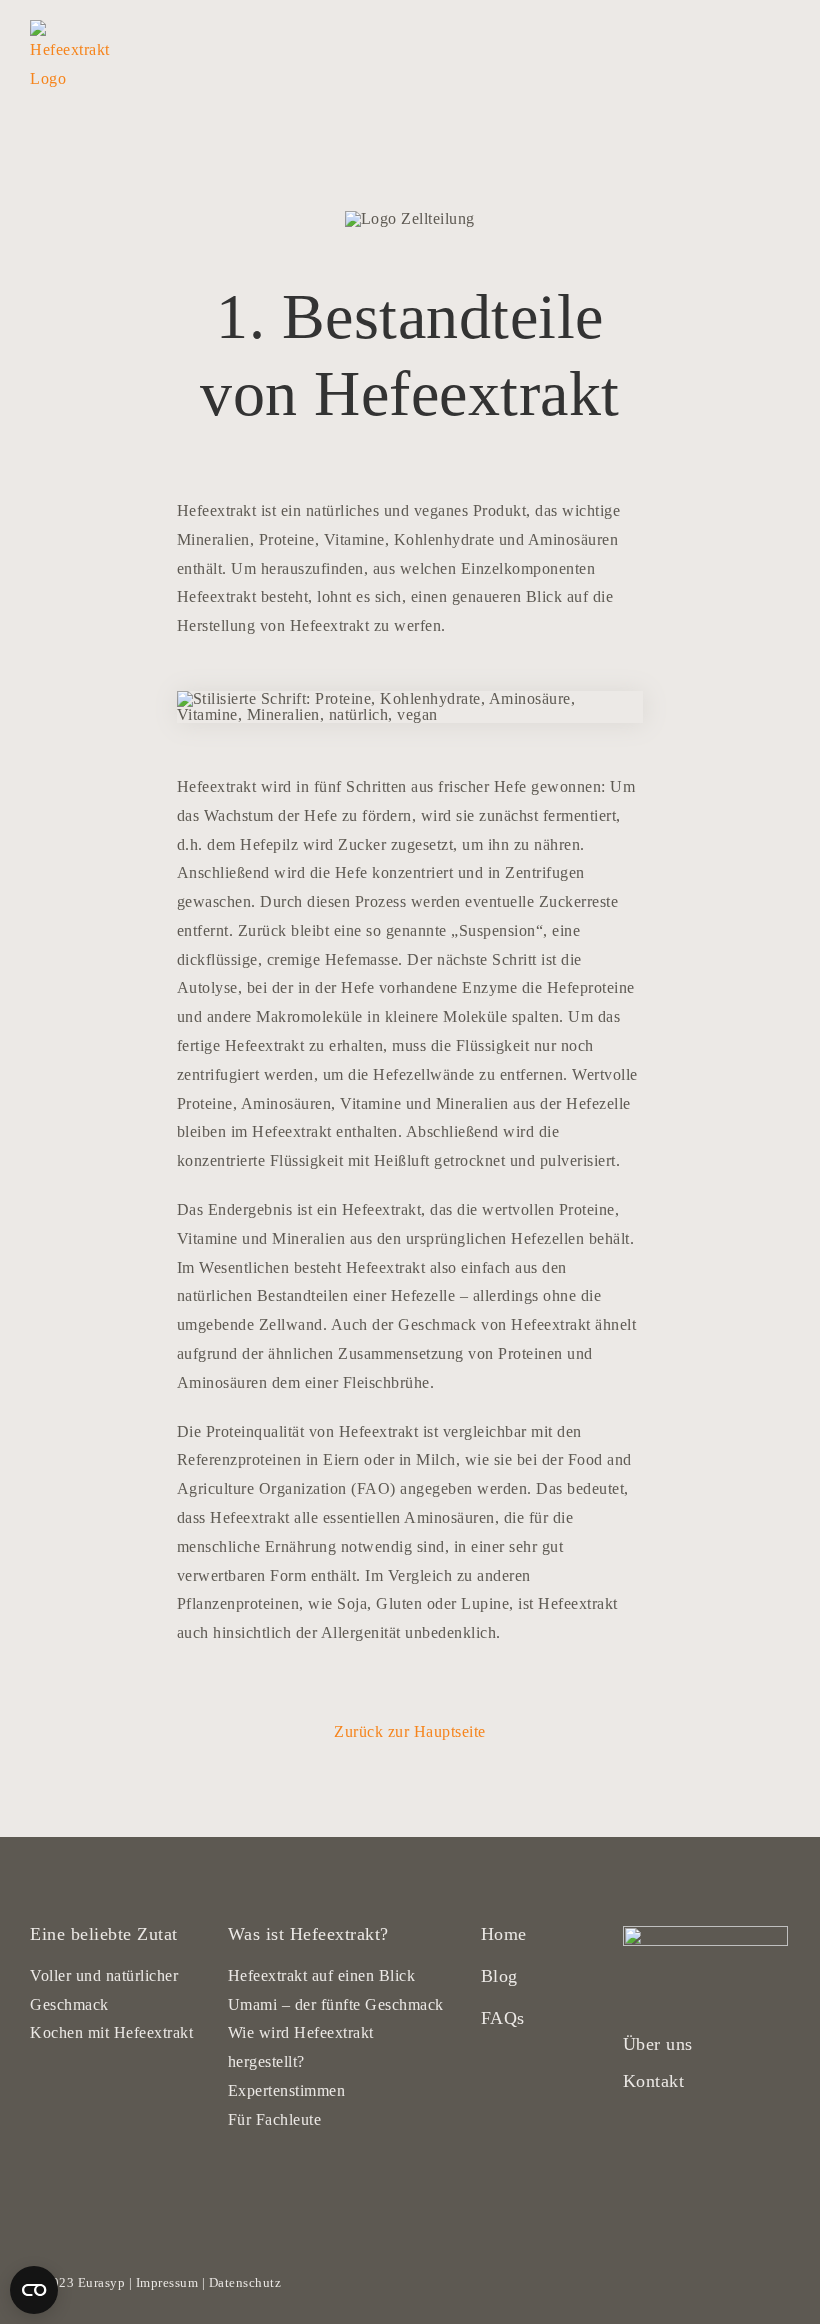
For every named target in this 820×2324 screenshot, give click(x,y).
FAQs (503, 2018)
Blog (499, 1976)
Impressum (167, 2282)
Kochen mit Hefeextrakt (111, 2032)
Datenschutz (245, 2282)
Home (504, 1934)
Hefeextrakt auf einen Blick (322, 1975)
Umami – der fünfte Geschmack (336, 2004)
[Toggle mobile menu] (782, 30)
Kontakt (654, 2081)
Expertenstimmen (287, 2090)
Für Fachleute (275, 2119)
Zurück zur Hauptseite (410, 1731)
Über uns (658, 2044)
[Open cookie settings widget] (34, 2290)
